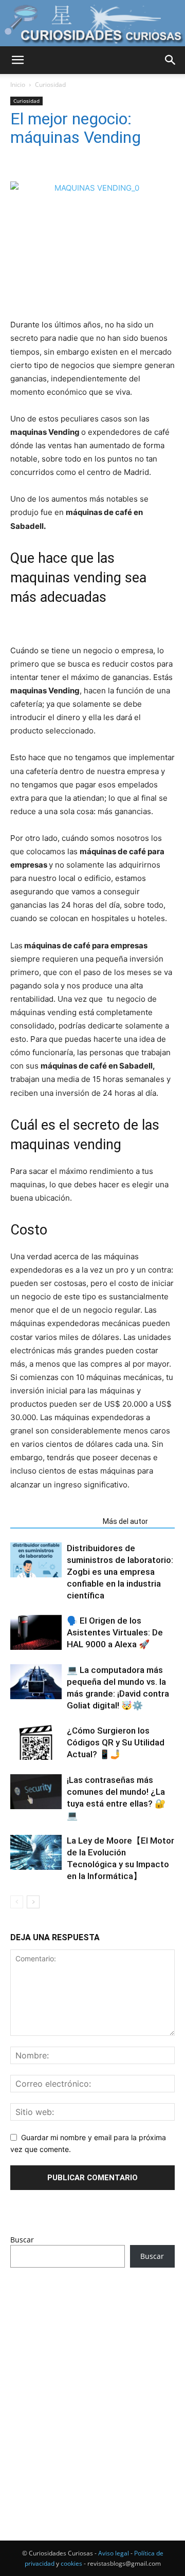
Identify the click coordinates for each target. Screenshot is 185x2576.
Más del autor (125, 1521)
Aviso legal (114, 2553)
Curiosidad (50, 85)
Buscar (22, 2240)
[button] (17, 60)
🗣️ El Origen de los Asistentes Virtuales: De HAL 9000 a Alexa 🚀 (115, 1632)
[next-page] (33, 1902)
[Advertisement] (92, 2385)
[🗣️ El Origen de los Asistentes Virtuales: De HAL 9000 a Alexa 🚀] (36, 1633)
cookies (71, 2563)
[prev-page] (17, 1902)
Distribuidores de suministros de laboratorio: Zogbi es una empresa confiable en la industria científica (120, 1572)
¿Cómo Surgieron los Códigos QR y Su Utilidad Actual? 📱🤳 (116, 1742)
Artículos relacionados (53, 1521)
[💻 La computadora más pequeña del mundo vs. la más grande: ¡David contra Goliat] (36, 1682)
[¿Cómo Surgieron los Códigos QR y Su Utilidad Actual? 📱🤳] (36, 1743)
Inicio (18, 85)
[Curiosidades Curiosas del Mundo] (92, 24)
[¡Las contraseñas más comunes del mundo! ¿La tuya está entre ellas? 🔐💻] (36, 1792)
